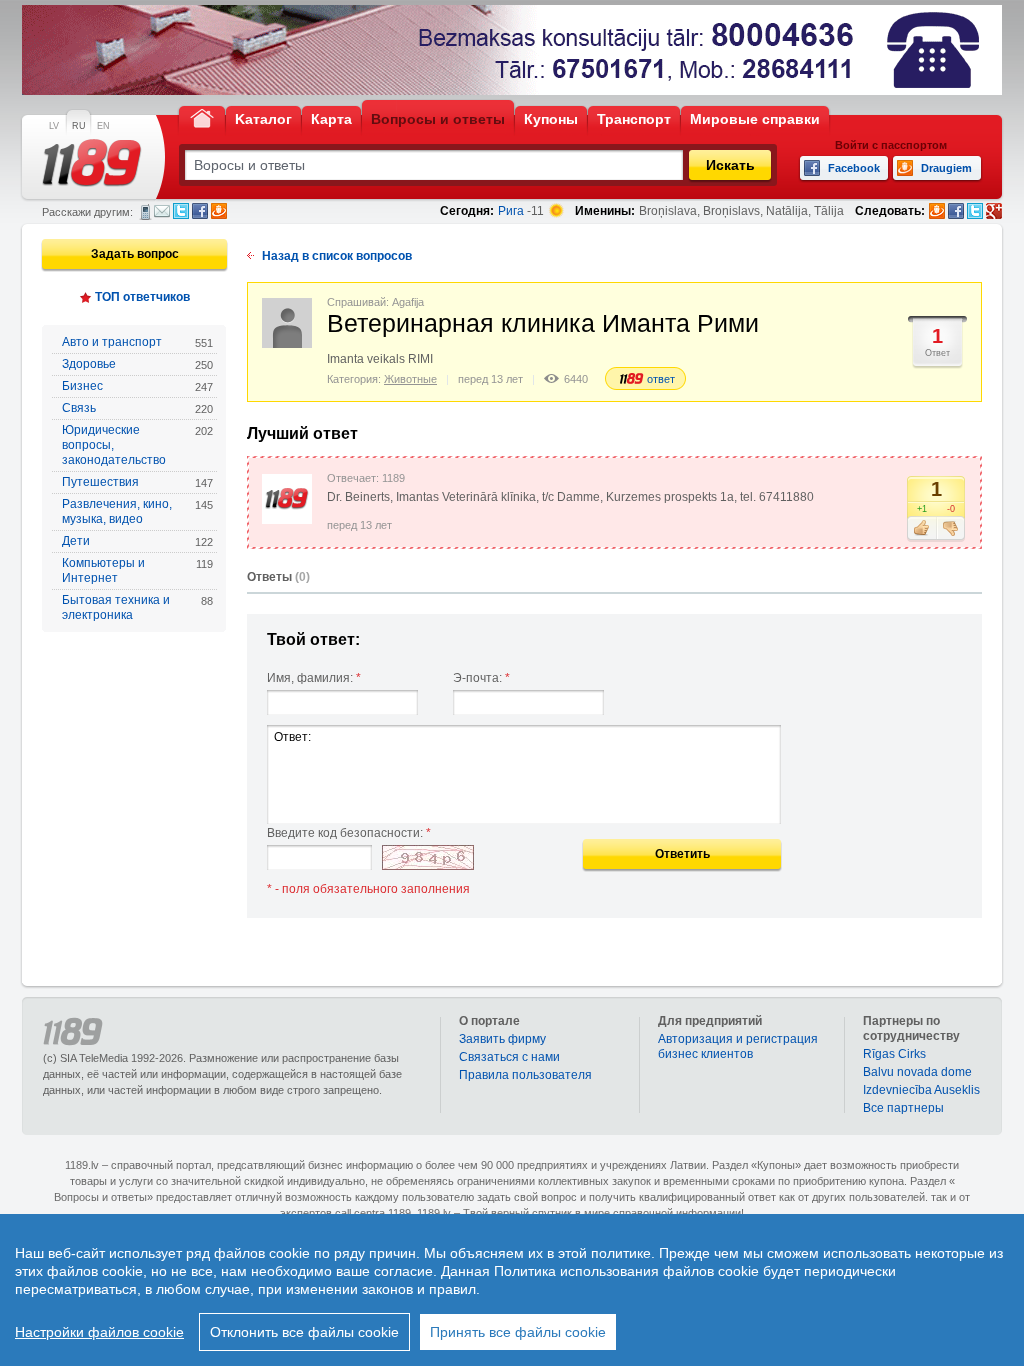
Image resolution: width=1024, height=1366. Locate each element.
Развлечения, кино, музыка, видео (137, 511)
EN (103, 126)
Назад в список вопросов (337, 256)
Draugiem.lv (219, 211)
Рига (511, 211)
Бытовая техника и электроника (137, 607)
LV (54, 126)
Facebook (200, 211)
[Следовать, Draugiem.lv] (937, 211)
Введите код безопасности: (349, 833)
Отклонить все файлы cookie (304, 1332)
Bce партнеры (903, 1108)
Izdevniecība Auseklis (921, 1090)
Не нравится (950, 529)
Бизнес (137, 386)
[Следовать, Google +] (994, 211)
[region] (512, 1290)
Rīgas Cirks (894, 1054)
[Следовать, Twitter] (975, 211)
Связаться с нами (509, 1057)
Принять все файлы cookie (518, 1332)
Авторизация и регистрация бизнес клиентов (738, 1046)
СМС (145, 212)
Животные (410, 379)
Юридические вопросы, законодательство (137, 445)
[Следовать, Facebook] (956, 211)
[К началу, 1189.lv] (202, 117)
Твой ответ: (313, 639)
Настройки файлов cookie (99, 1332)
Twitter (181, 211)
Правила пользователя (525, 1075)
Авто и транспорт (137, 342)
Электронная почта (162, 211)
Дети (137, 541)
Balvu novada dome (917, 1072)
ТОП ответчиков (142, 297)
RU (79, 126)
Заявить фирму (502, 1039)
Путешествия (137, 482)
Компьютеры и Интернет (137, 570)
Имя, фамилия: (314, 678)
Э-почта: (481, 678)
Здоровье (137, 364)
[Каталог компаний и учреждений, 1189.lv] (92, 163)
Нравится (921, 529)
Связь (137, 408)
